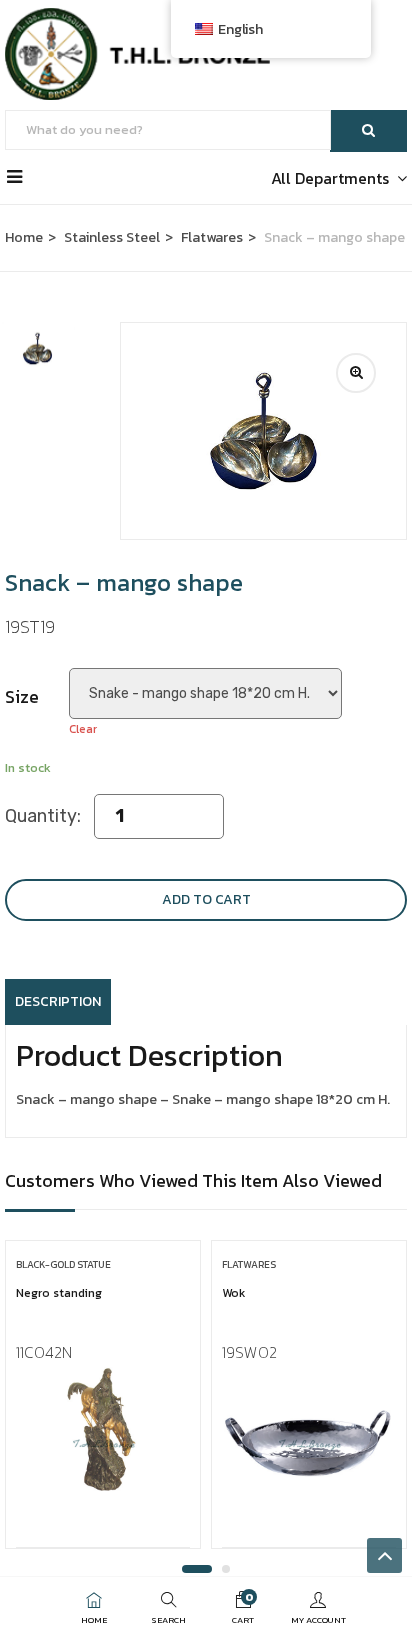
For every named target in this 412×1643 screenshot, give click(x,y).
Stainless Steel (112, 237)
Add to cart (206, 899)
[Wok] (309, 1429)
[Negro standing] (103, 1429)
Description (58, 1001)
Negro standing (59, 1293)
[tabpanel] (103, 1401)
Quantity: (43, 816)
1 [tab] (197, 1569)
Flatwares (212, 237)
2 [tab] (226, 1569)
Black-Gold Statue (63, 1264)
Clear (83, 729)
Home (24, 237)
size (22, 696)
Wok (233, 1293)
